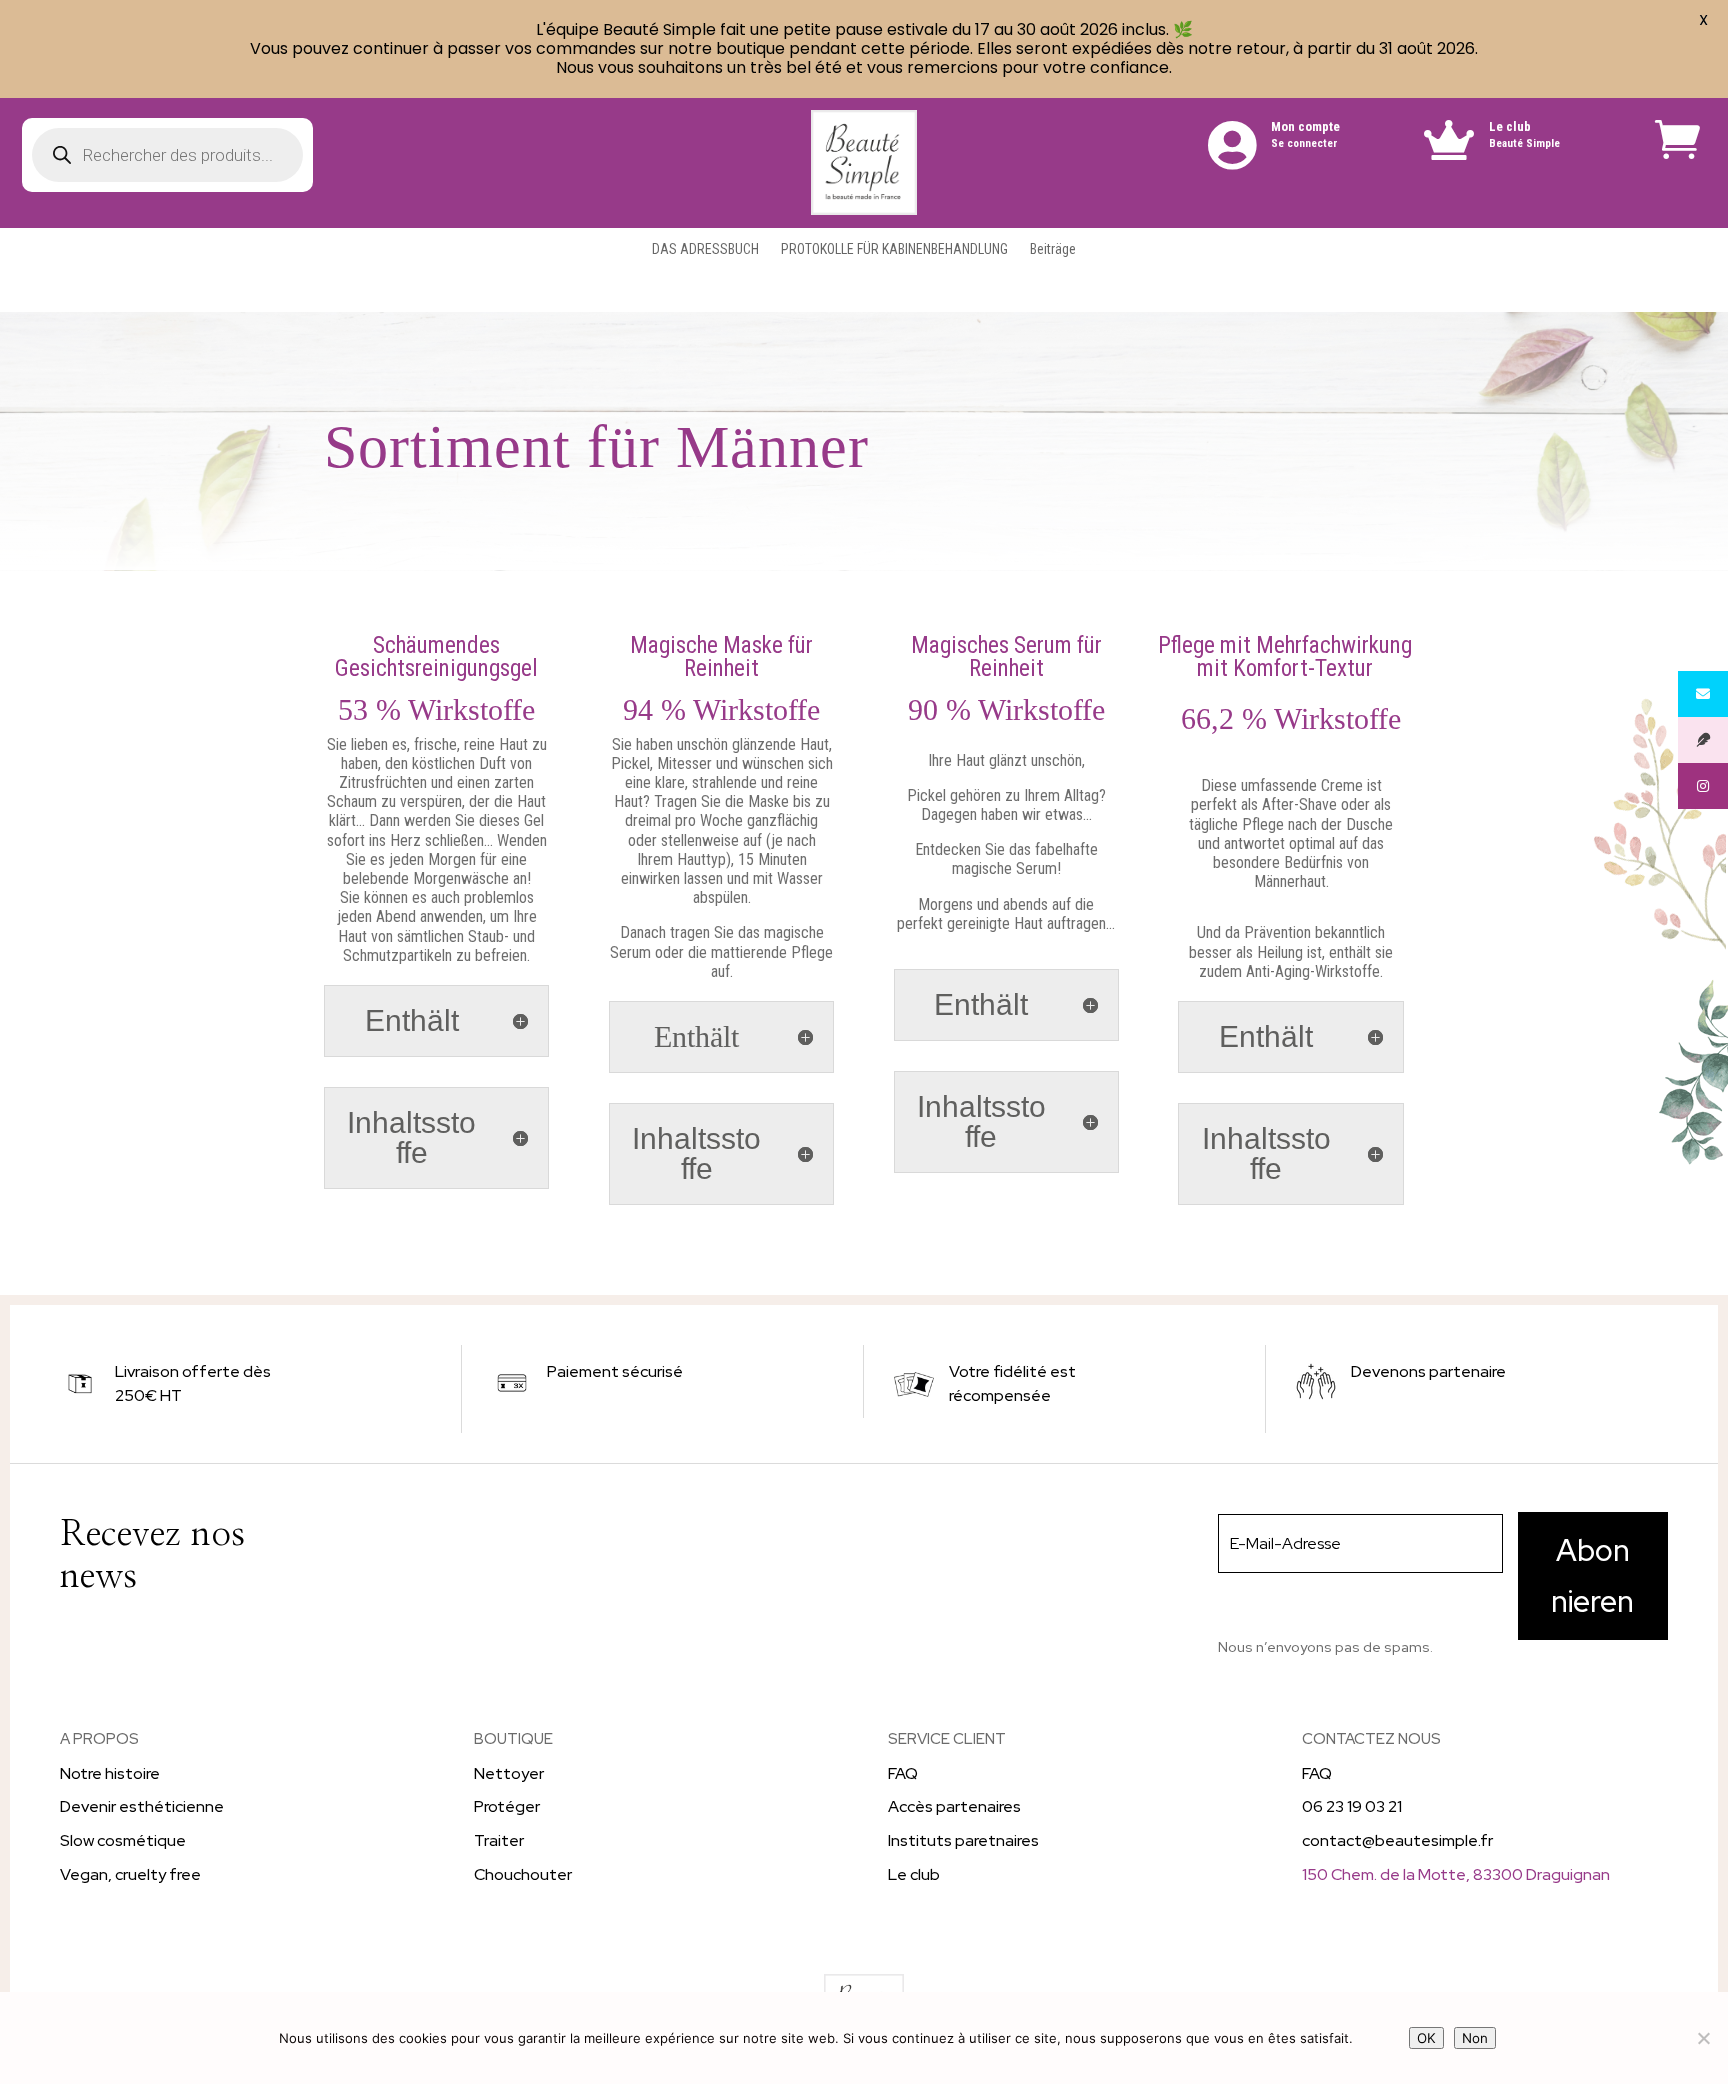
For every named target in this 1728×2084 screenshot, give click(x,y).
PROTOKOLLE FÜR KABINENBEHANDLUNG (894, 249)
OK (1426, 2038)
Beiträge (1053, 249)
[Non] (1703, 2038)
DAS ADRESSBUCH (705, 249)
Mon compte (1305, 126)
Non (1475, 2038)
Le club (1510, 126)
